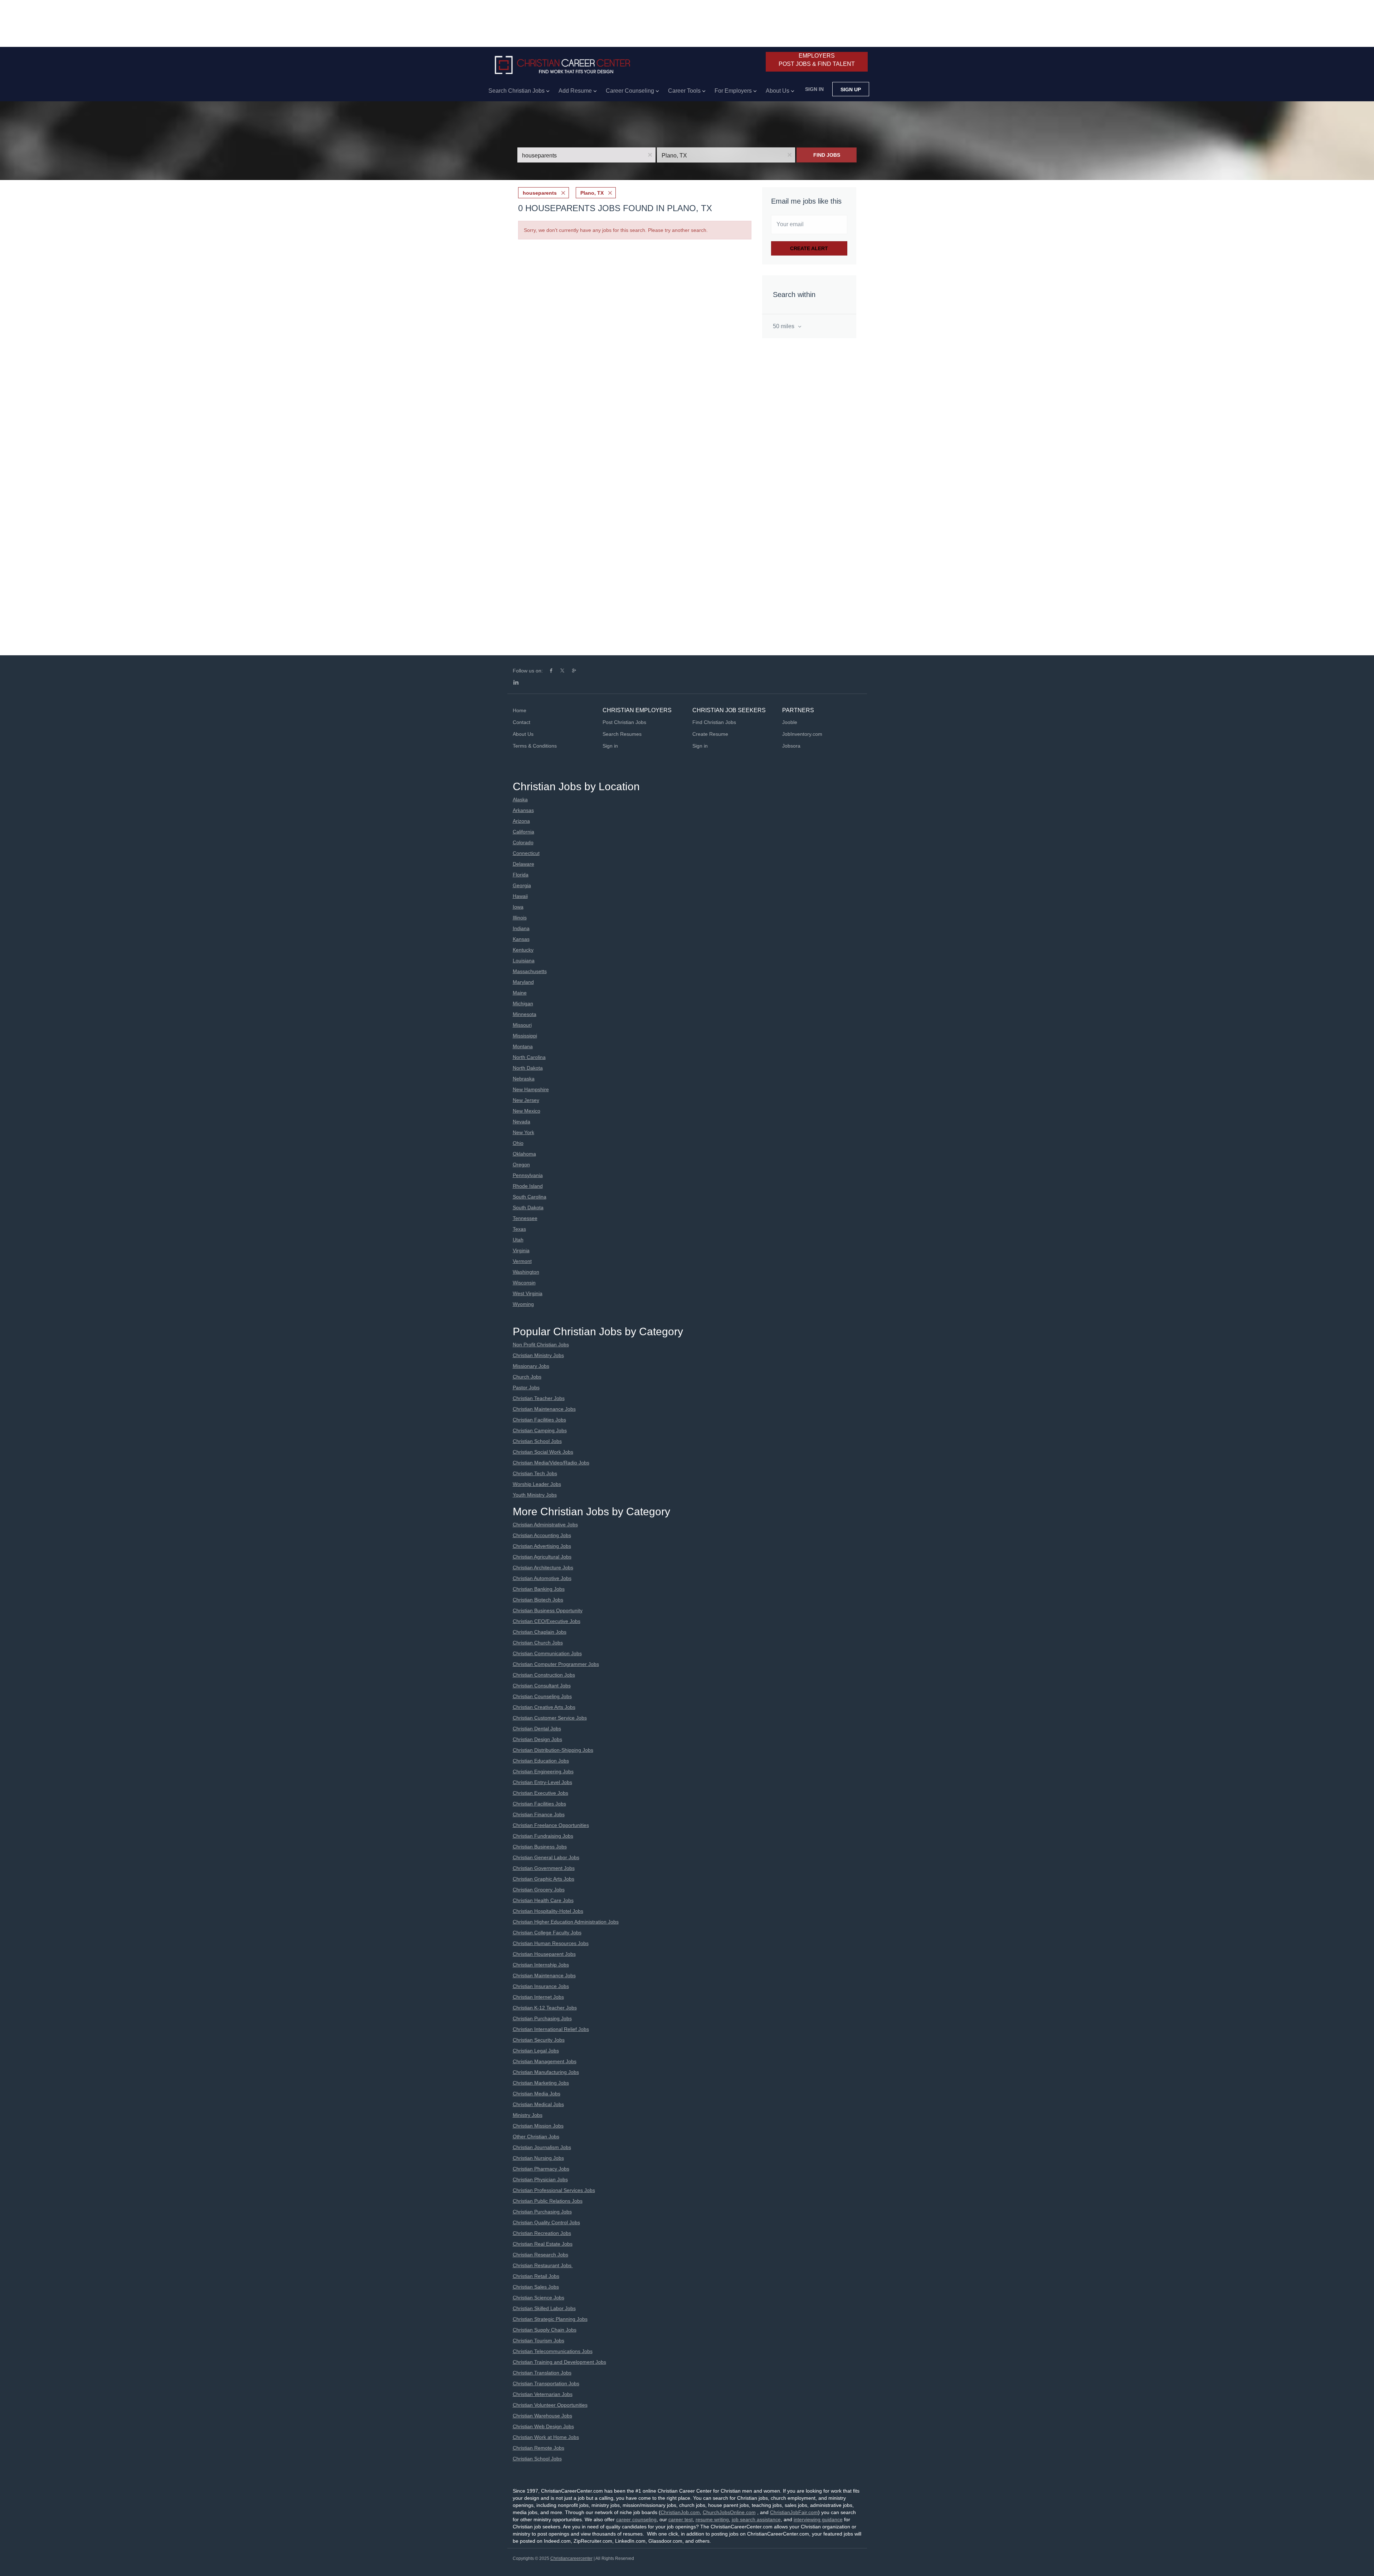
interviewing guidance (818, 2519)
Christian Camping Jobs (540, 1430)
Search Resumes (622, 734)
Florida (521, 875)
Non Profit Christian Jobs (541, 1345)
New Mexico (527, 1111)
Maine (520, 993)
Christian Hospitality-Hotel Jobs (548, 1911)
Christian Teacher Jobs (539, 1398)
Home (520, 710)
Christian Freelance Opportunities (551, 1825)
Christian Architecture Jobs (543, 1568)
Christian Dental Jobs (537, 1729)
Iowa (518, 907)
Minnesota (525, 1014)
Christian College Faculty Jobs (547, 1933)
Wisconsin (524, 1283)
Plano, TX (592, 193)
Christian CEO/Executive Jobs (547, 1621)
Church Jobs (527, 1377)
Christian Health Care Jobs (543, 1900)
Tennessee (525, 1218)
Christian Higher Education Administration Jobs (566, 1922)
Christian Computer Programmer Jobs (556, 1664)
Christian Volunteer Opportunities (550, 2405)
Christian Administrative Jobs (545, 1525)
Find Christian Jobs (714, 722)
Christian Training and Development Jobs (559, 2362)
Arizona (521, 821)
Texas (519, 1229)
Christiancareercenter (571, 2558)
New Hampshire (531, 1089)
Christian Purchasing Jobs (542, 2018)
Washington (526, 1272)
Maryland (523, 982)
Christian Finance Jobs (539, 1814)
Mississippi (525, 1036)
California (523, 832)
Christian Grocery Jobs (539, 1890)
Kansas (521, 939)
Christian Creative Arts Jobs (544, 1707)
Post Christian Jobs (624, 722)
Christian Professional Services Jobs (554, 2190)
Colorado (523, 842)
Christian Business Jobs (540, 1847)
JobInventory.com (802, 734)
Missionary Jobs (531, 1366)
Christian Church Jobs (538, 1643)
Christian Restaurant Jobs (543, 2265)
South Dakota (528, 1207)
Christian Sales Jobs (536, 2287)
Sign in (814, 89)
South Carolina (530, 1197)
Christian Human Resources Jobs (551, 1943)
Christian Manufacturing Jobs (546, 2072)
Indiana (521, 928)
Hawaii (520, 896)
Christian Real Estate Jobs (543, 2244)
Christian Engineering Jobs (543, 1771)
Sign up (851, 89)
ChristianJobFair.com (794, 2512)
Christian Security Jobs (539, 2040)
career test (681, 2519)
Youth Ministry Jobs (535, 1495)
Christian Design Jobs (537, 1739)
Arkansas (523, 810)
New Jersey (526, 1100)
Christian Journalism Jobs (542, 2147)
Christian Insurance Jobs (541, 1986)
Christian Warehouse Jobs (542, 2416)
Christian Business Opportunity (548, 1610)
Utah (518, 1240)
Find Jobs (827, 155)
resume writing (712, 2519)
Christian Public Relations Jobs (548, 2201)
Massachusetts (530, 971)
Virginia (521, 1250)
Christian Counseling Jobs (542, 1696)
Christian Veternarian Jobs (543, 2394)
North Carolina (529, 1057)
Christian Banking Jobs (539, 1589)
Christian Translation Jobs (542, 2373)
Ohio (518, 1143)
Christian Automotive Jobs (542, 1578)
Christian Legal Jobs (536, 2051)
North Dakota (528, 1068)
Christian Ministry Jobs (538, 1355)
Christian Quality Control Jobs (546, 2222)
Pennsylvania (528, 1175)
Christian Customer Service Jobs (550, 1718)
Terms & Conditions (535, 746)
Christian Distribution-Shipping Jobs (553, 1750)
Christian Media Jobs (537, 2094)
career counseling (636, 2519)
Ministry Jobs (528, 2115)
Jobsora (791, 746)
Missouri (522, 1025)
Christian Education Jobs (541, 1761)
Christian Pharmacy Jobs (541, 2169)
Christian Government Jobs (544, 1868)
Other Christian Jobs (536, 2137)
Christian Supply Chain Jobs (545, 2330)
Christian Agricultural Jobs (542, 1557)
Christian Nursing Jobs (538, 2158)
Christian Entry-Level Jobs (542, 1782)
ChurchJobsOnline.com (729, 2512)
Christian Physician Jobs (540, 2179)
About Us (523, 734)
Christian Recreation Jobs (542, 2233)
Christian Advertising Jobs (542, 1546)
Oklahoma (524, 1154)
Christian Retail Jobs (536, 2276)
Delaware (523, 864)
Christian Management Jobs (545, 2061)
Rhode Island (528, 1186)
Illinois (520, 918)
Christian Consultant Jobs (542, 1686)
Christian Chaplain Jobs (540, 1632)
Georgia (522, 885)
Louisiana (524, 961)
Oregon (521, 1165)
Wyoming (523, 1304)
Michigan (523, 1003)
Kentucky (523, 950)
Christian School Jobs (537, 1441)
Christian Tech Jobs (535, 1473)
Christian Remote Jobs (539, 2448)
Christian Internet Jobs (538, 1997)
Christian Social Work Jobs (543, 1452)
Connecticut (526, 853)
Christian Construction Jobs (544, 1675)
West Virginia (528, 1293)
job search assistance (756, 2519)
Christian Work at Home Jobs (546, 2437)
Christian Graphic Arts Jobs (544, 1879)
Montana (523, 1046)
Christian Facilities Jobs (539, 1420)
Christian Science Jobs (539, 2298)
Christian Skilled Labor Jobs (544, 2308)
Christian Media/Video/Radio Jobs (551, 1463)
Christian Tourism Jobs (539, 2341)
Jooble (790, 722)
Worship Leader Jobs (537, 1484)
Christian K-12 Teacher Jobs (545, 2008)
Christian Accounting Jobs (542, 1535)
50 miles (784, 326)
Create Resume (710, 734)
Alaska (520, 799)
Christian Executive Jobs (540, 1793)
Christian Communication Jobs (547, 1653)
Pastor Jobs (526, 1387)
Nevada (522, 1122)
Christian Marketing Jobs (541, 2083)
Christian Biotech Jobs (538, 1600)
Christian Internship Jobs (541, 1965)
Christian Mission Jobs (538, 2126)
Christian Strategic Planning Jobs (550, 2319)
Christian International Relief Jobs (551, 2029)
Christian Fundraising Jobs (543, 1836)
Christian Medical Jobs (538, 2104)
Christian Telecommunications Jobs (553, 2351)
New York (523, 1132)
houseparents (540, 193)
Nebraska (524, 1079)
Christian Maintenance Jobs (544, 1409)
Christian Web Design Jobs (543, 2426)
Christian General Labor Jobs (546, 1857)
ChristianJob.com (680, 2512)
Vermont (522, 1261)
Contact (522, 722)
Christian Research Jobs (540, 2255)
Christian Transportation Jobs (546, 2383)
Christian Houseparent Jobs (544, 1954)
